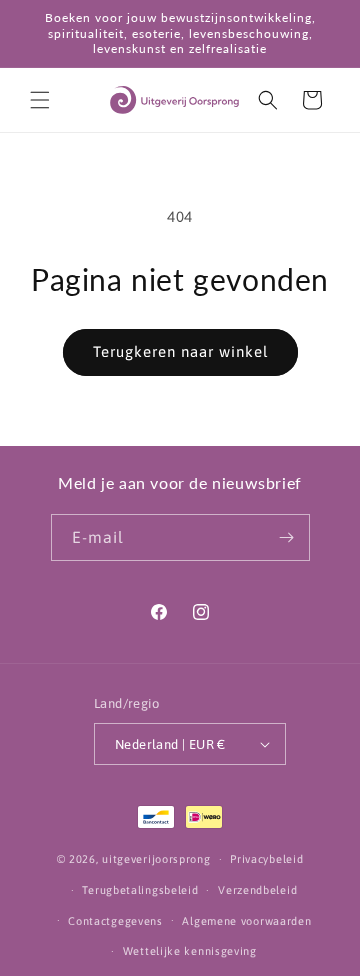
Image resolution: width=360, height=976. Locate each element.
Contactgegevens (115, 921)
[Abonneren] (287, 537)
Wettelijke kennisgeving (190, 951)
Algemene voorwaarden (246, 921)
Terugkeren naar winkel (180, 351)
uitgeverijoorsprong (156, 859)
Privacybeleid (266, 859)
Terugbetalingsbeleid (140, 890)
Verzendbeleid (257, 890)
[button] (40, 100)
